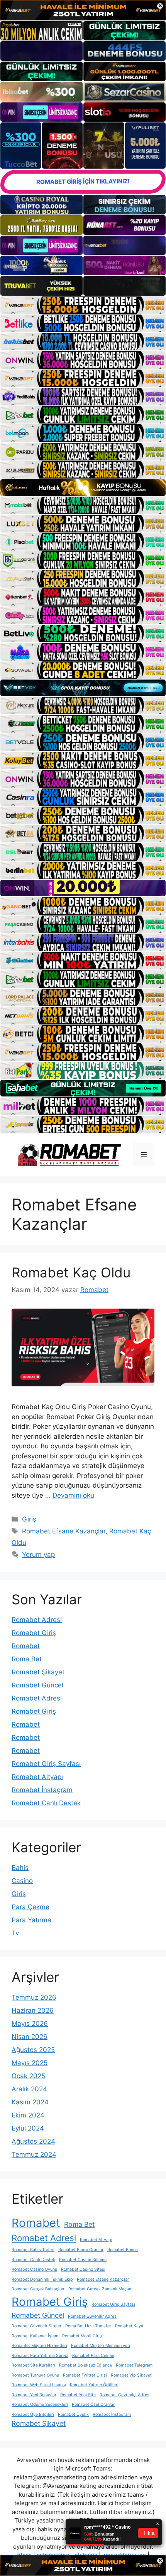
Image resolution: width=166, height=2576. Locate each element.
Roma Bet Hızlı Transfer (88, 2326)
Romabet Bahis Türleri (33, 2250)
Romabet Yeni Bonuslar (34, 2395)
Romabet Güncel (37, 1685)
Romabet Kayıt (129, 2326)
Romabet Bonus (123, 2250)
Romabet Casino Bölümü (83, 2260)
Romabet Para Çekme (93, 2356)
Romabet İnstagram (42, 1790)
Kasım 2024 (30, 2102)
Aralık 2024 (29, 2089)
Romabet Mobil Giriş (82, 2336)
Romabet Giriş (34, 1633)
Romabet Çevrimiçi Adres (124, 2395)
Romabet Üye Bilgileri (33, 2414)
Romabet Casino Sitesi (83, 2269)
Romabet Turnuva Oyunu (35, 2375)
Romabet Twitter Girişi (85, 2375)
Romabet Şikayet (38, 1672)
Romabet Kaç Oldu (71, 1272)
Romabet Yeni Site (78, 2395)
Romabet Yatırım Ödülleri (94, 2385)
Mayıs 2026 (30, 2024)
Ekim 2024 (28, 2115)
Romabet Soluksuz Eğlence (86, 2365)
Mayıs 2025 (30, 2063)
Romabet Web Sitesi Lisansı (39, 2385)
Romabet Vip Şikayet (131, 2375)
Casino (22, 1881)
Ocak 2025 (28, 2076)
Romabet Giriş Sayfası (46, 1764)
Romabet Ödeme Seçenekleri (40, 2404)
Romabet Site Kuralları (33, 2365)
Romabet (26, 1646)
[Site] (83, 305)
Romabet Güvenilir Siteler (36, 2326)
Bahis (20, 1868)
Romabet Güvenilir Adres (92, 2316)
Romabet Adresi (37, 1620)
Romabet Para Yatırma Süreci (40, 2356)
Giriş (29, 1519)
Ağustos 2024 (33, 2141)
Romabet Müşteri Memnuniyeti (101, 2346)
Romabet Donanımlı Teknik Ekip (42, 2279)
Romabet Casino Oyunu (34, 2269)
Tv (15, 1933)
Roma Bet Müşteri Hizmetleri (39, 2346)
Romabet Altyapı (37, 1777)
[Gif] (83, 488)
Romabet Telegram (134, 2365)
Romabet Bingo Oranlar (81, 2250)
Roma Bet (27, 1659)
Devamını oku (73, 1495)
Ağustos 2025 (33, 2050)
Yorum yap (38, 1555)
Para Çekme (30, 1907)
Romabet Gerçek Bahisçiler (38, 2289)
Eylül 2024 (28, 2128)
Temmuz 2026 (34, 1997)
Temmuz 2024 (34, 2154)
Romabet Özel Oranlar (93, 2404)
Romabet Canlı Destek (46, 1803)
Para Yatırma (31, 1920)
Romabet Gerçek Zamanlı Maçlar (100, 2289)
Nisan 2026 (30, 2037)
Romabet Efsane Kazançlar (64, 1531)
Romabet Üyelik (73, 2414)
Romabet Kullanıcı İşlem (35, 2336)
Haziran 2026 (33, 2010)
